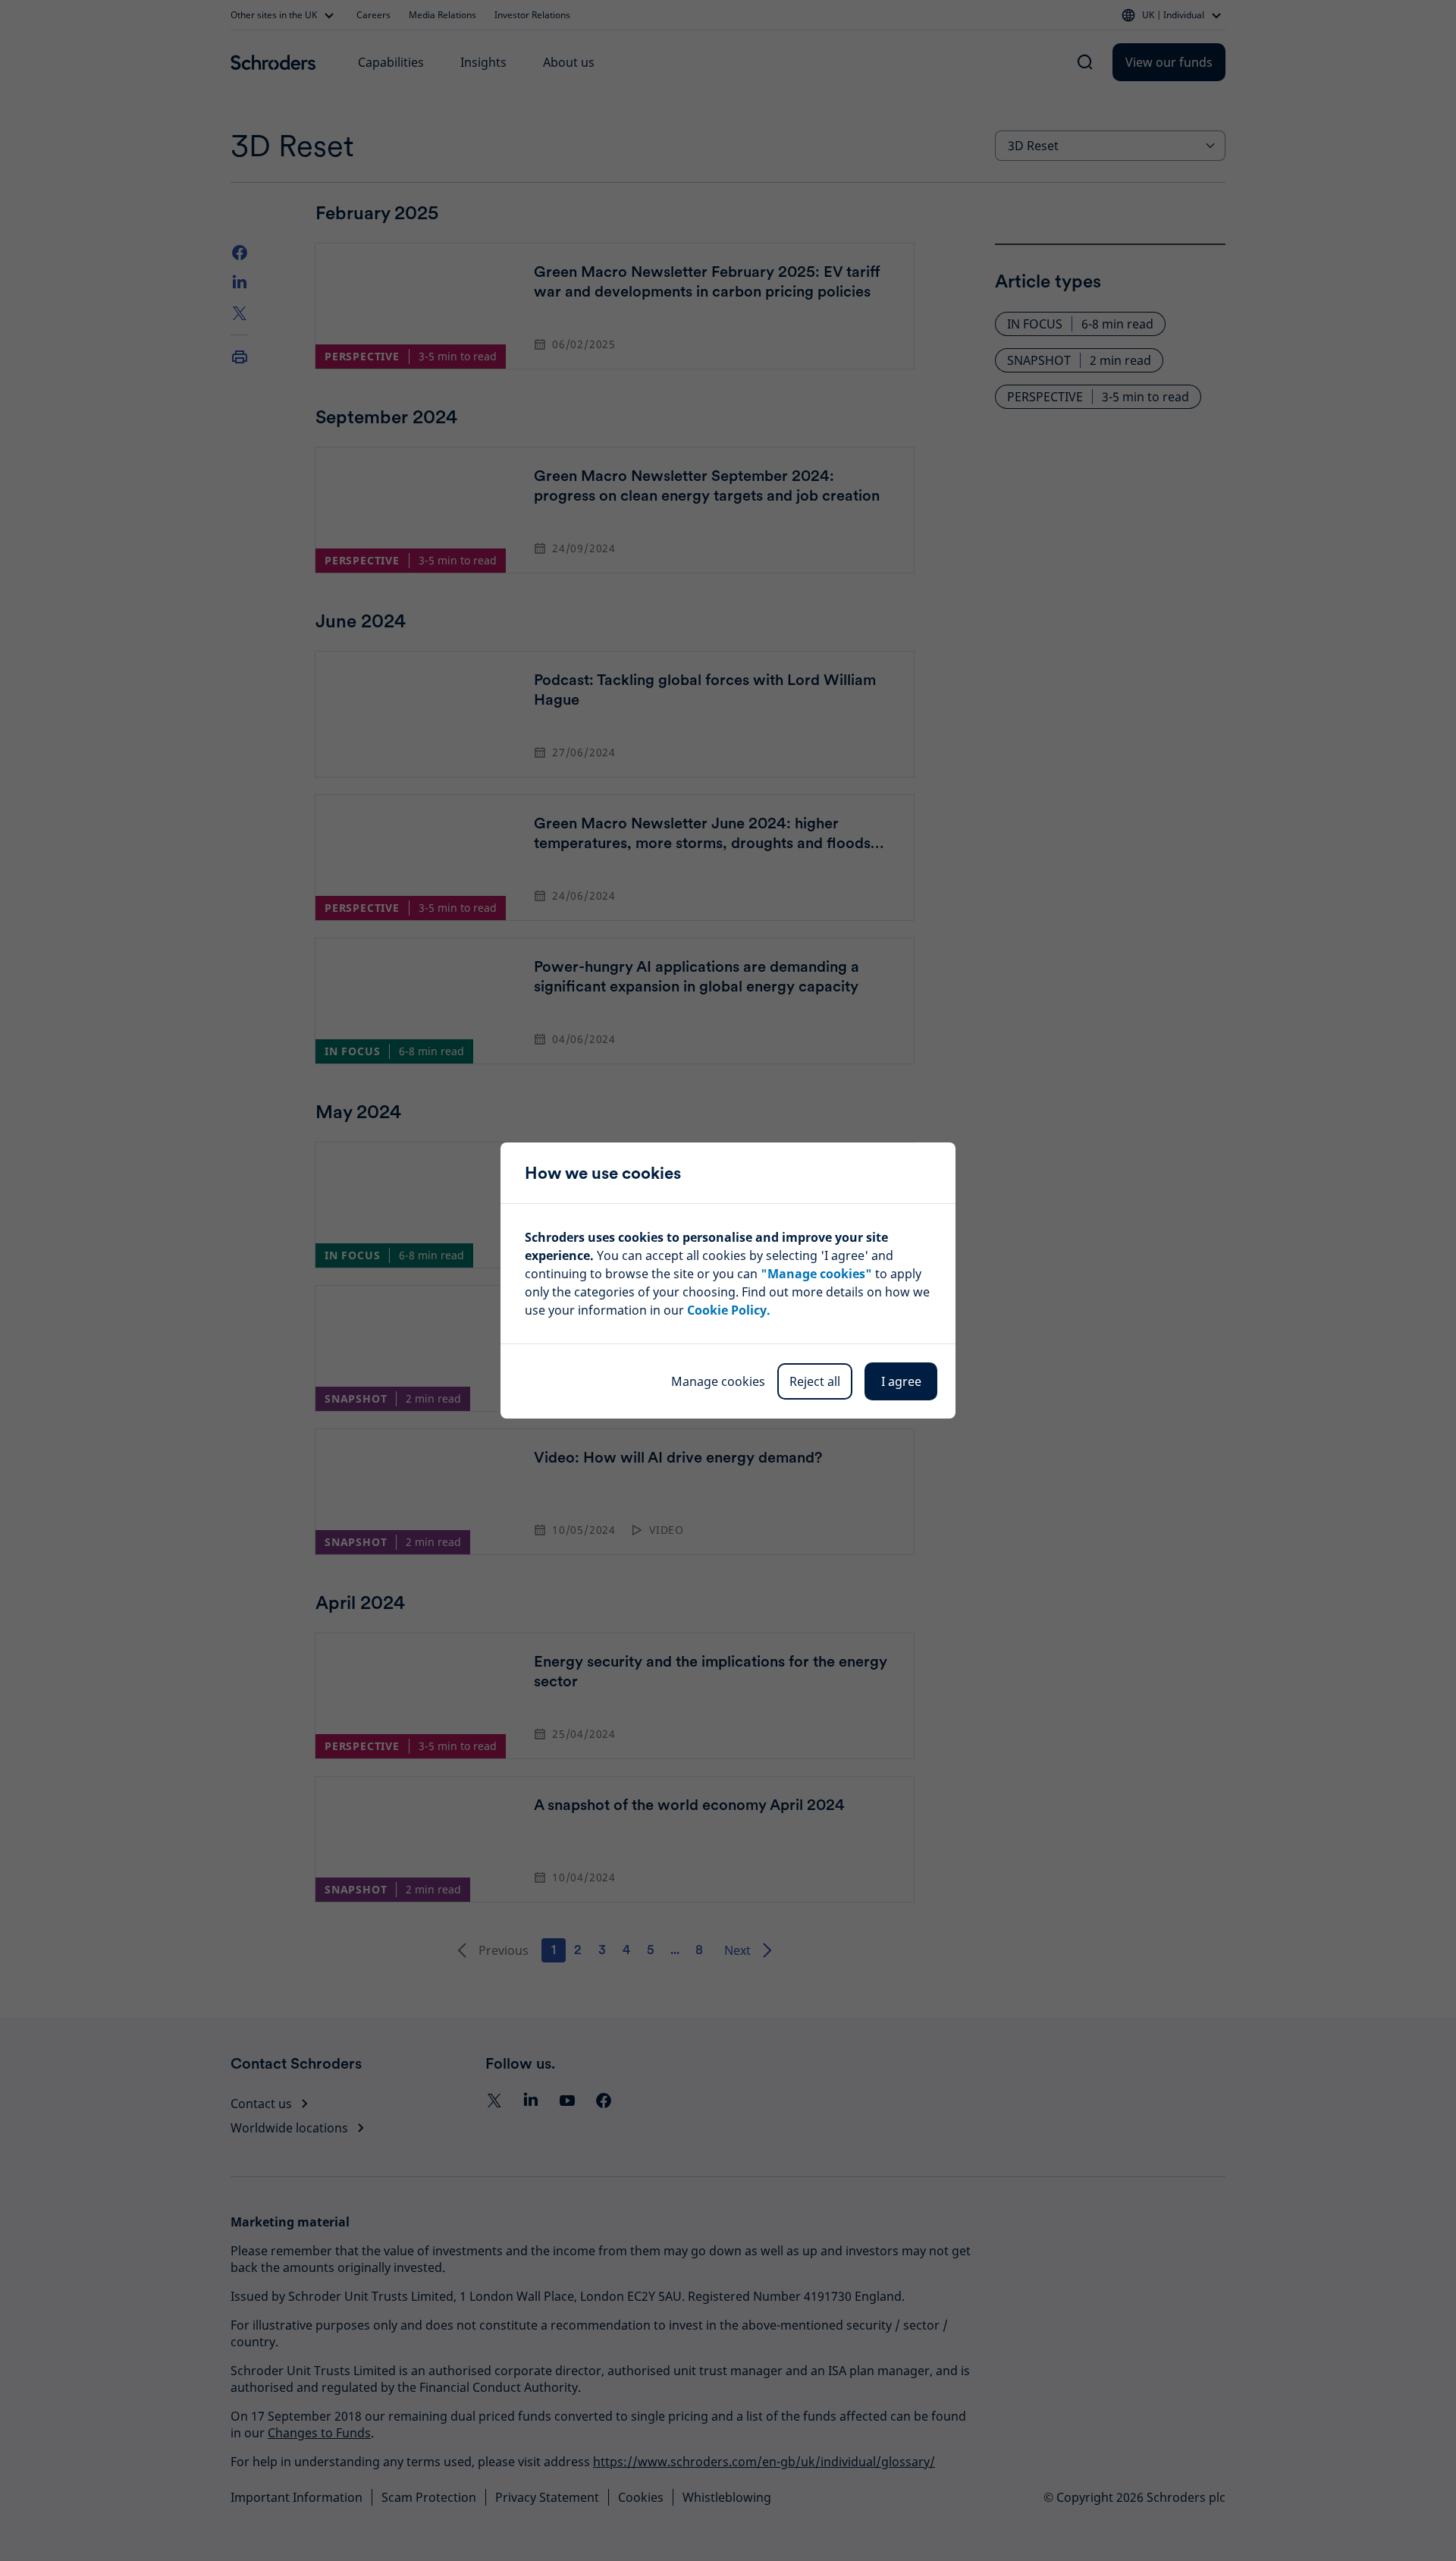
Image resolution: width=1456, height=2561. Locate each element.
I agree (901, 1381)
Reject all (815, 1381)
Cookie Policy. (729, 1310)
